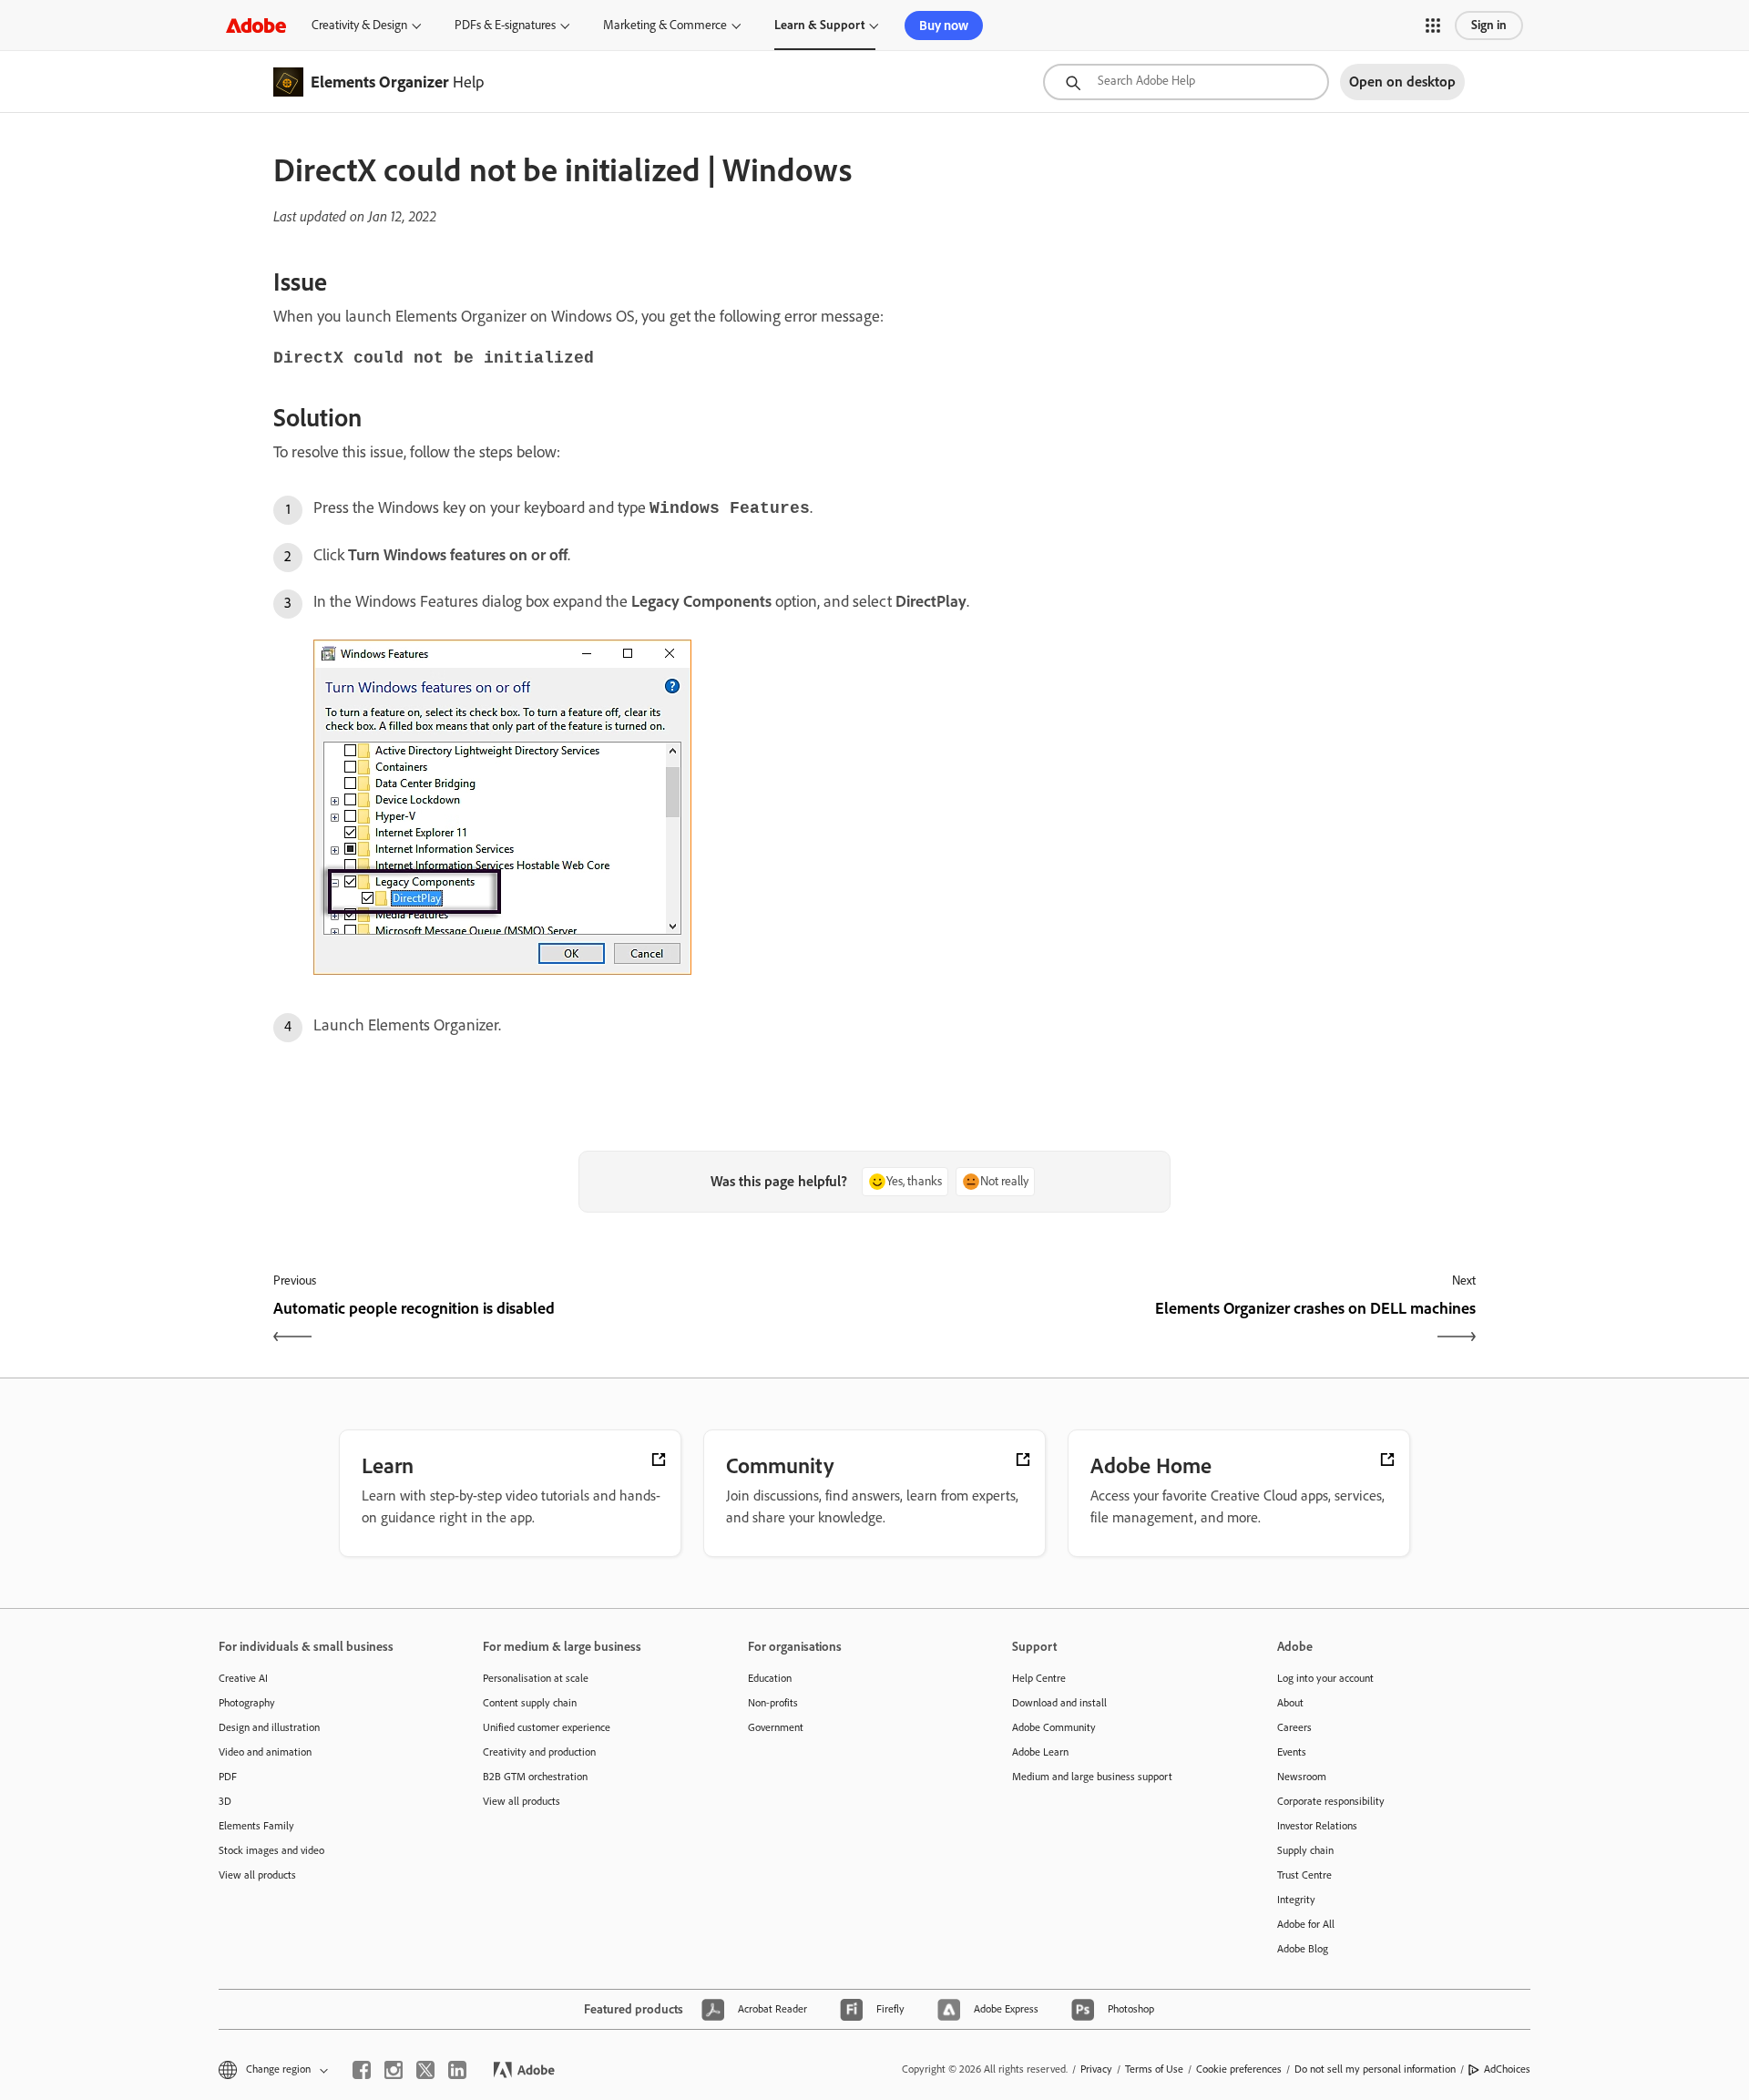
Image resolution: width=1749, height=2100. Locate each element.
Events (1292, 1752)
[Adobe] (256, 25)
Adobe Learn (1040, 1752)
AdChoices (1507, 2069)
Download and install (1059, 1703)
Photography (247, 1703)
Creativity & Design (359, 25)
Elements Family (256, 1826)
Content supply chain (530, 1703)
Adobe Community (1054, 1727)
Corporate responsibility (1331, 1801)
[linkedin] (457, 2070)
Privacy (1096, 2069)
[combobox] (1186, 82)
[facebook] (362, 2070)
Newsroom (1302, 1777)
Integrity (1296, 1900)
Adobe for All (1306, 1924)
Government (776, 1727)
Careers (1294, 1727)
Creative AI (243, 1678)
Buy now (944, 26)
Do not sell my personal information (1375, 2069)
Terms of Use (1154, 2069)
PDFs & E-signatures (505, 25)
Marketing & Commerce (665, 25)
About (1290, 1703)
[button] (1433, 26)
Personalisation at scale (536, 1678)
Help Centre (1039, 1678)
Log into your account (1325, 1678)
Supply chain (1305, 1850)
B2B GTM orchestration (535, 1777)
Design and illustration (269, 1727)
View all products (257, 1875)
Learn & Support (819, 25)
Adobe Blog (1303, 1949)
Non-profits (773, 1703)
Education (770, 1678)
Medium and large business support (1092, 1777)
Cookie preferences (1239, 2069)
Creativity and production (539, 1752)
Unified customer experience (547, 1727)
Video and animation (265, 1752)
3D (225, 1801)
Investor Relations (1317, 1826)
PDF (228, 1777)
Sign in (1489, 25)
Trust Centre (1304, 1875)
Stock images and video (271, 1850)
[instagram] (394, 2070)
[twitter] (425, 2070)
